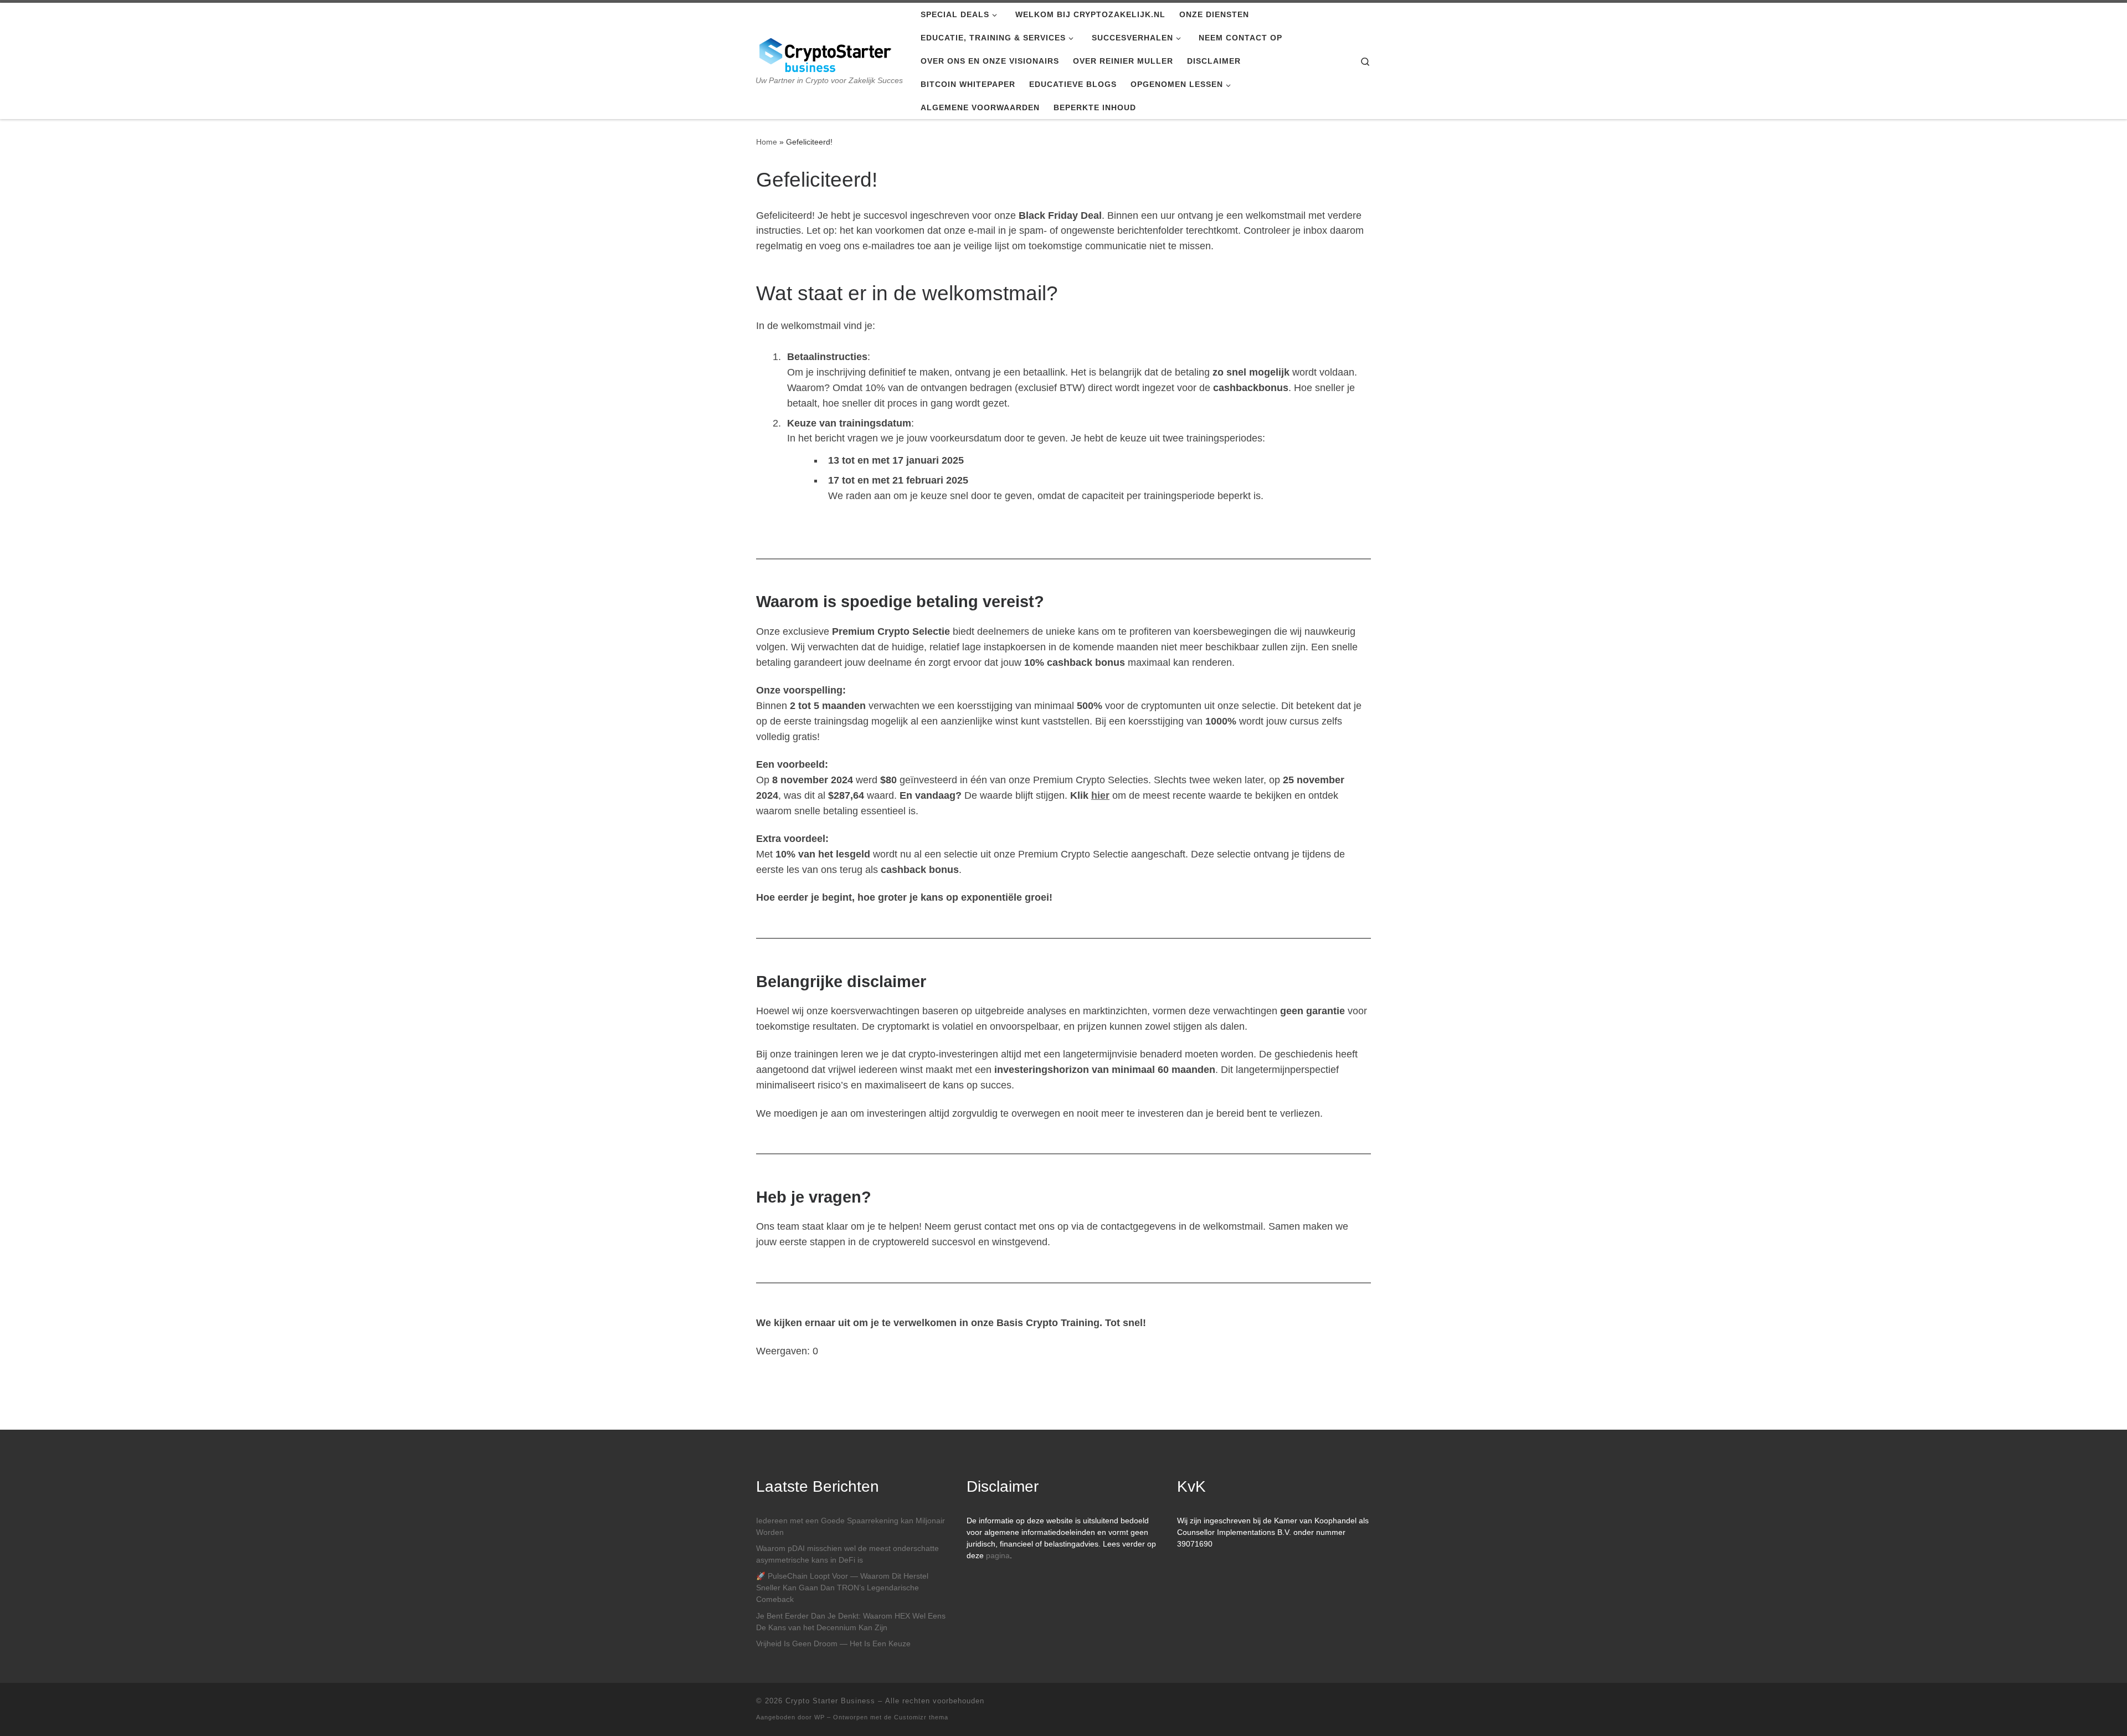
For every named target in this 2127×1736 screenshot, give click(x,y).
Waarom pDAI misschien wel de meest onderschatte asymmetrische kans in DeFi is (847, 1554)
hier (1100, 795)
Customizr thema (921, 1717)
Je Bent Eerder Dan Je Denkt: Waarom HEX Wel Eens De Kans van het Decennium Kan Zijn (851, 1622)
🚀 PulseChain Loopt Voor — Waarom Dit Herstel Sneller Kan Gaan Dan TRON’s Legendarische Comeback (842, 1588)
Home (767, 142)
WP (820, 1717)
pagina (998, 1556)
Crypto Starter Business (830, 1701)
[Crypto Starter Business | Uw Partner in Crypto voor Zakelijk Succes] (825, 53)
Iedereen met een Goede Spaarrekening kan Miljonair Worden (851, 1527)
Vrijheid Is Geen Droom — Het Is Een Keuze (833, 1644)
